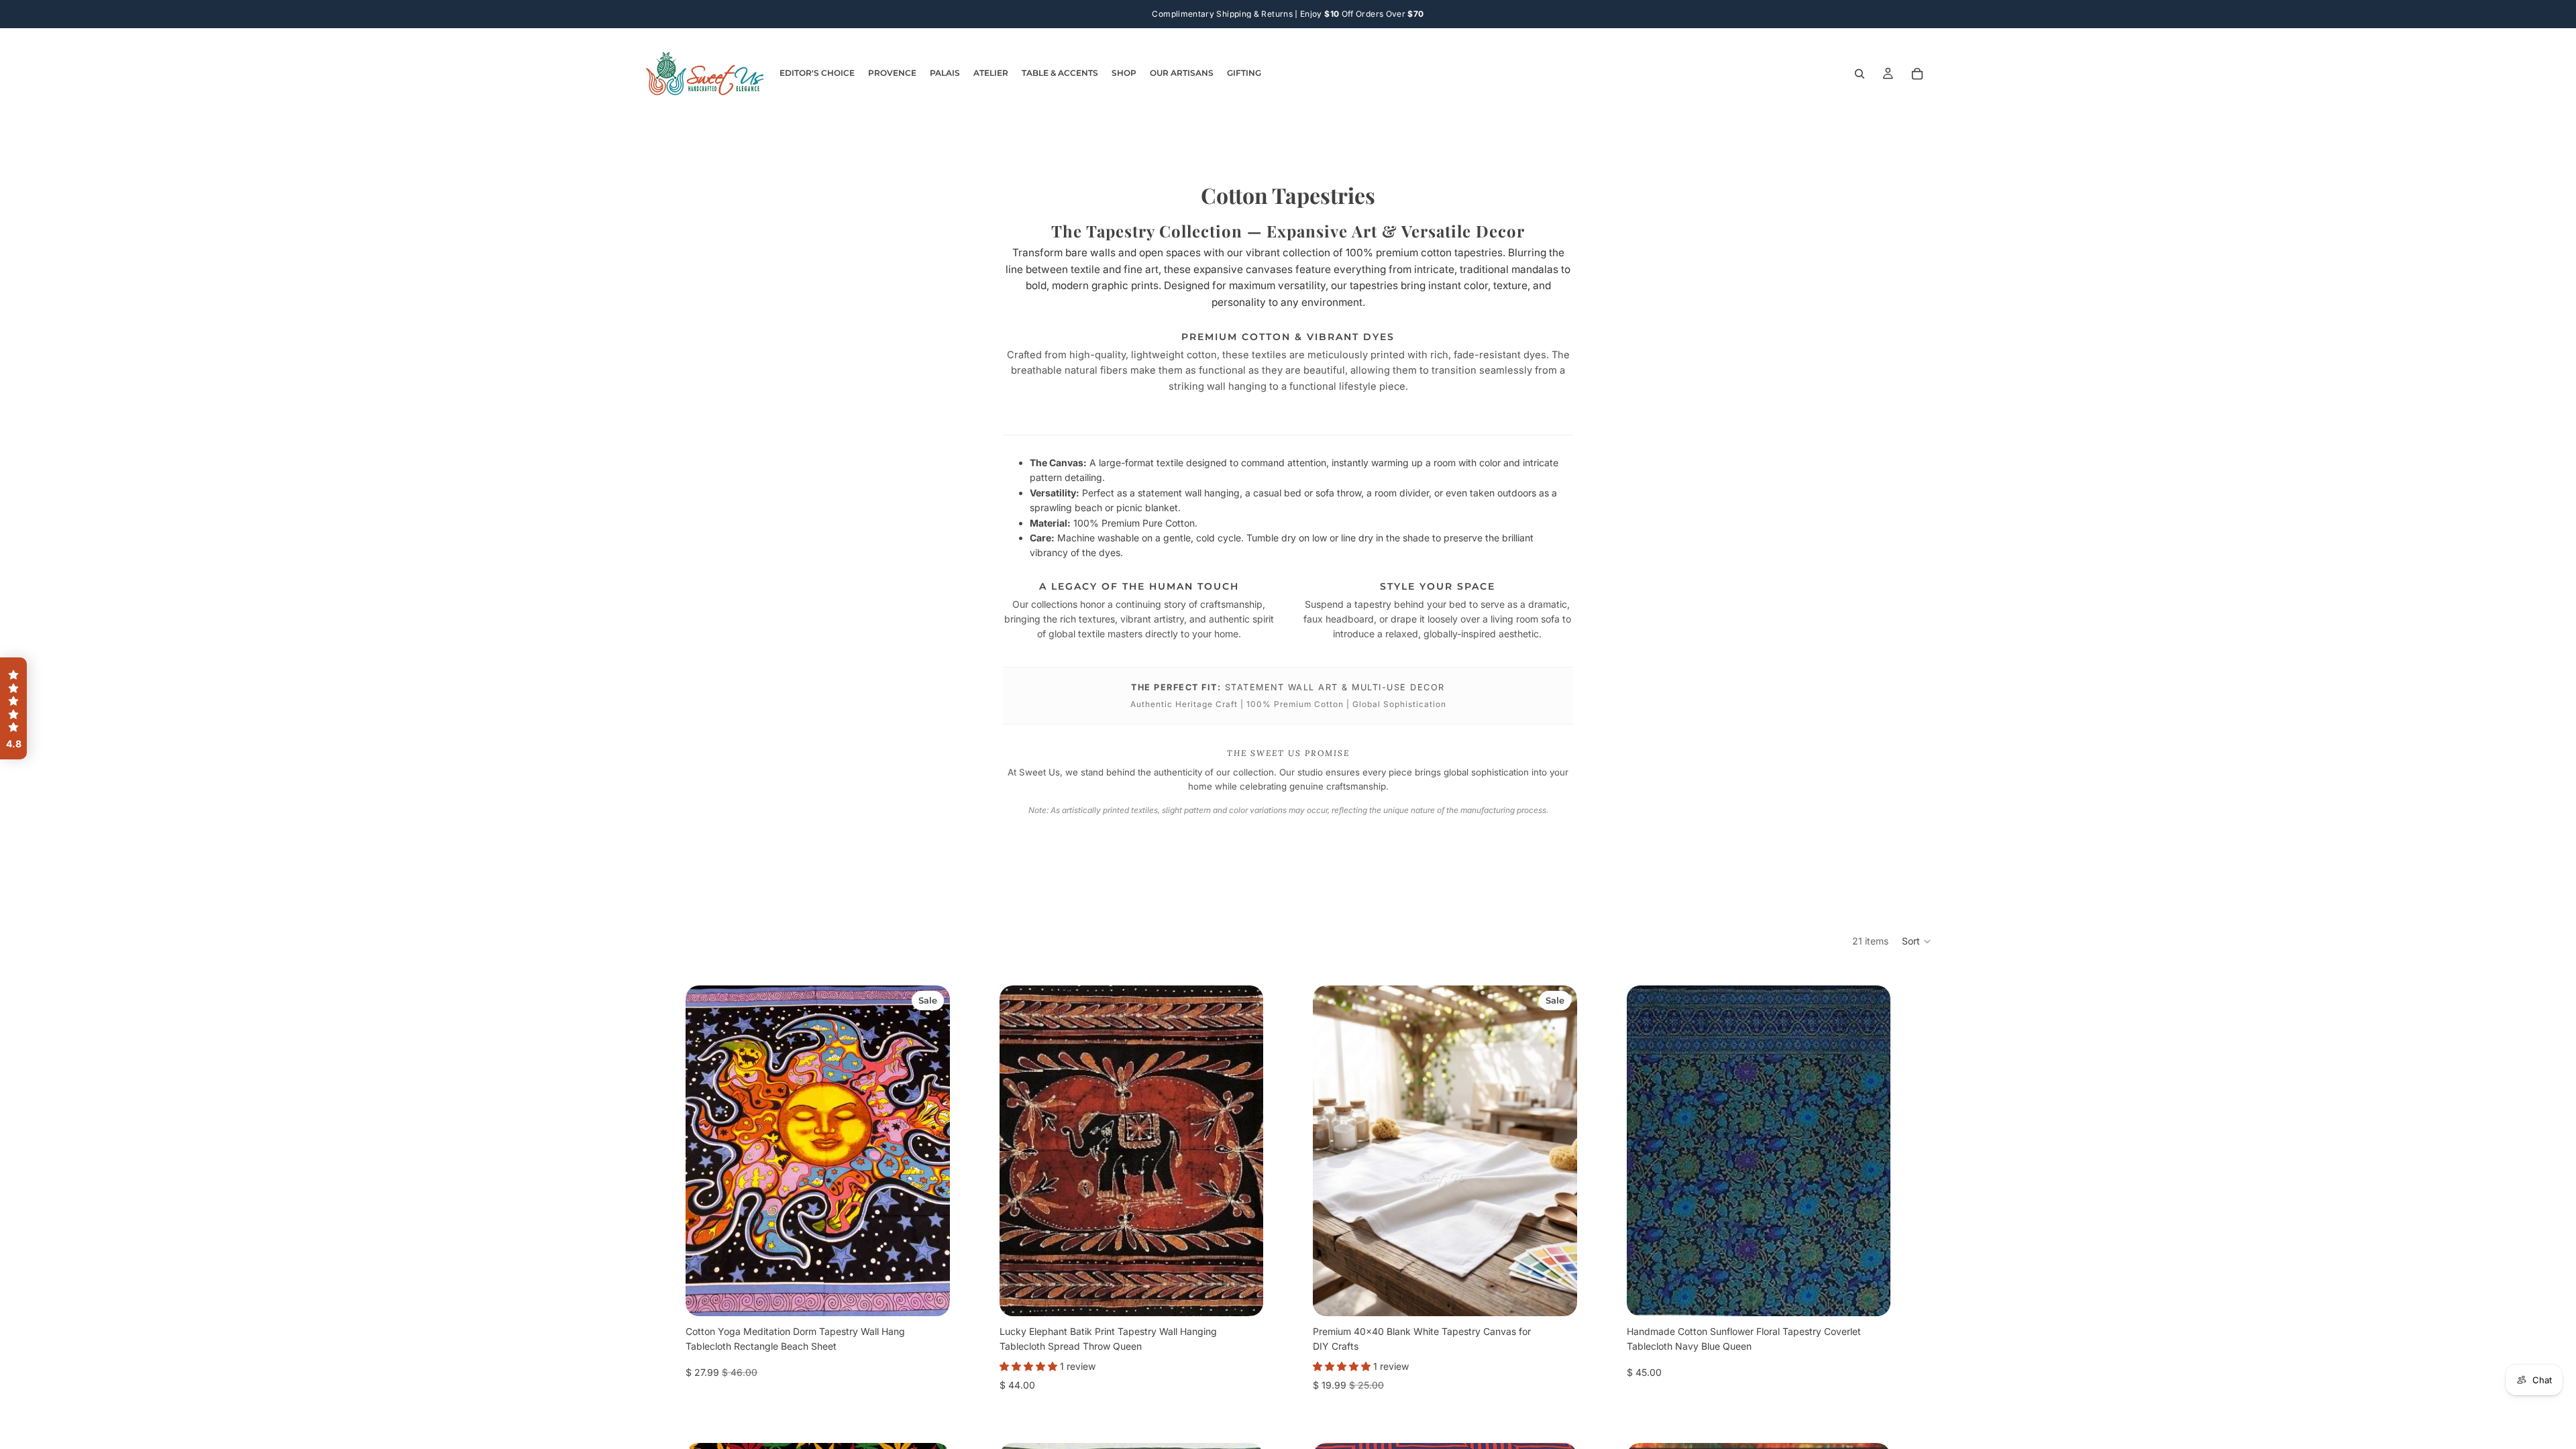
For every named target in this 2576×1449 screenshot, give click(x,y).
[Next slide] (930, 1151)
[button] (1917, 941)
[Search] (1860, 74)
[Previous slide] (706, 1151)
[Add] (929, 1295)
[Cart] (1917, 74)
